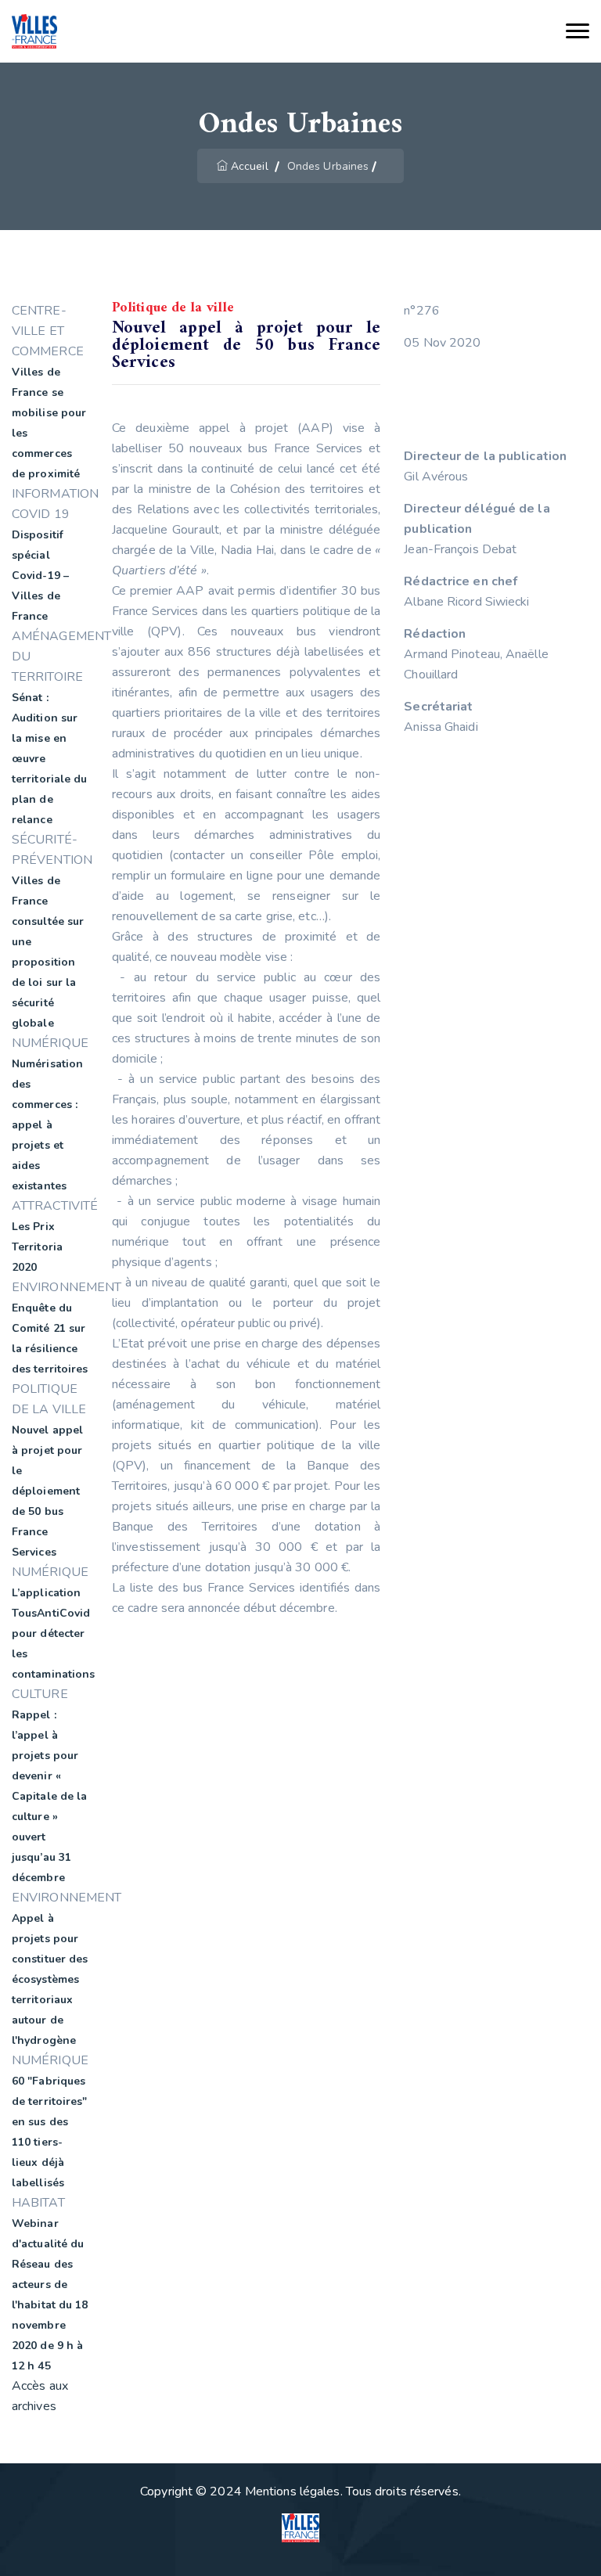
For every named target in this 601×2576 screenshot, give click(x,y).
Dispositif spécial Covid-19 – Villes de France (40, 576)
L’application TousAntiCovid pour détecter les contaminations (53, 1633)
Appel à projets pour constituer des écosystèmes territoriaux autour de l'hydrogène (50, 1979)
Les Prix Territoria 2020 (37, 1247)
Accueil (250, 166)
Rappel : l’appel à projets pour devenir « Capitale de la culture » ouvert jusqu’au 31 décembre (49, 1796)
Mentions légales (293, 2491)
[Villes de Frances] (34, 32)
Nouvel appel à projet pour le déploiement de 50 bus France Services (47, 1491)
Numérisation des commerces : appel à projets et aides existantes (47, 1125)
